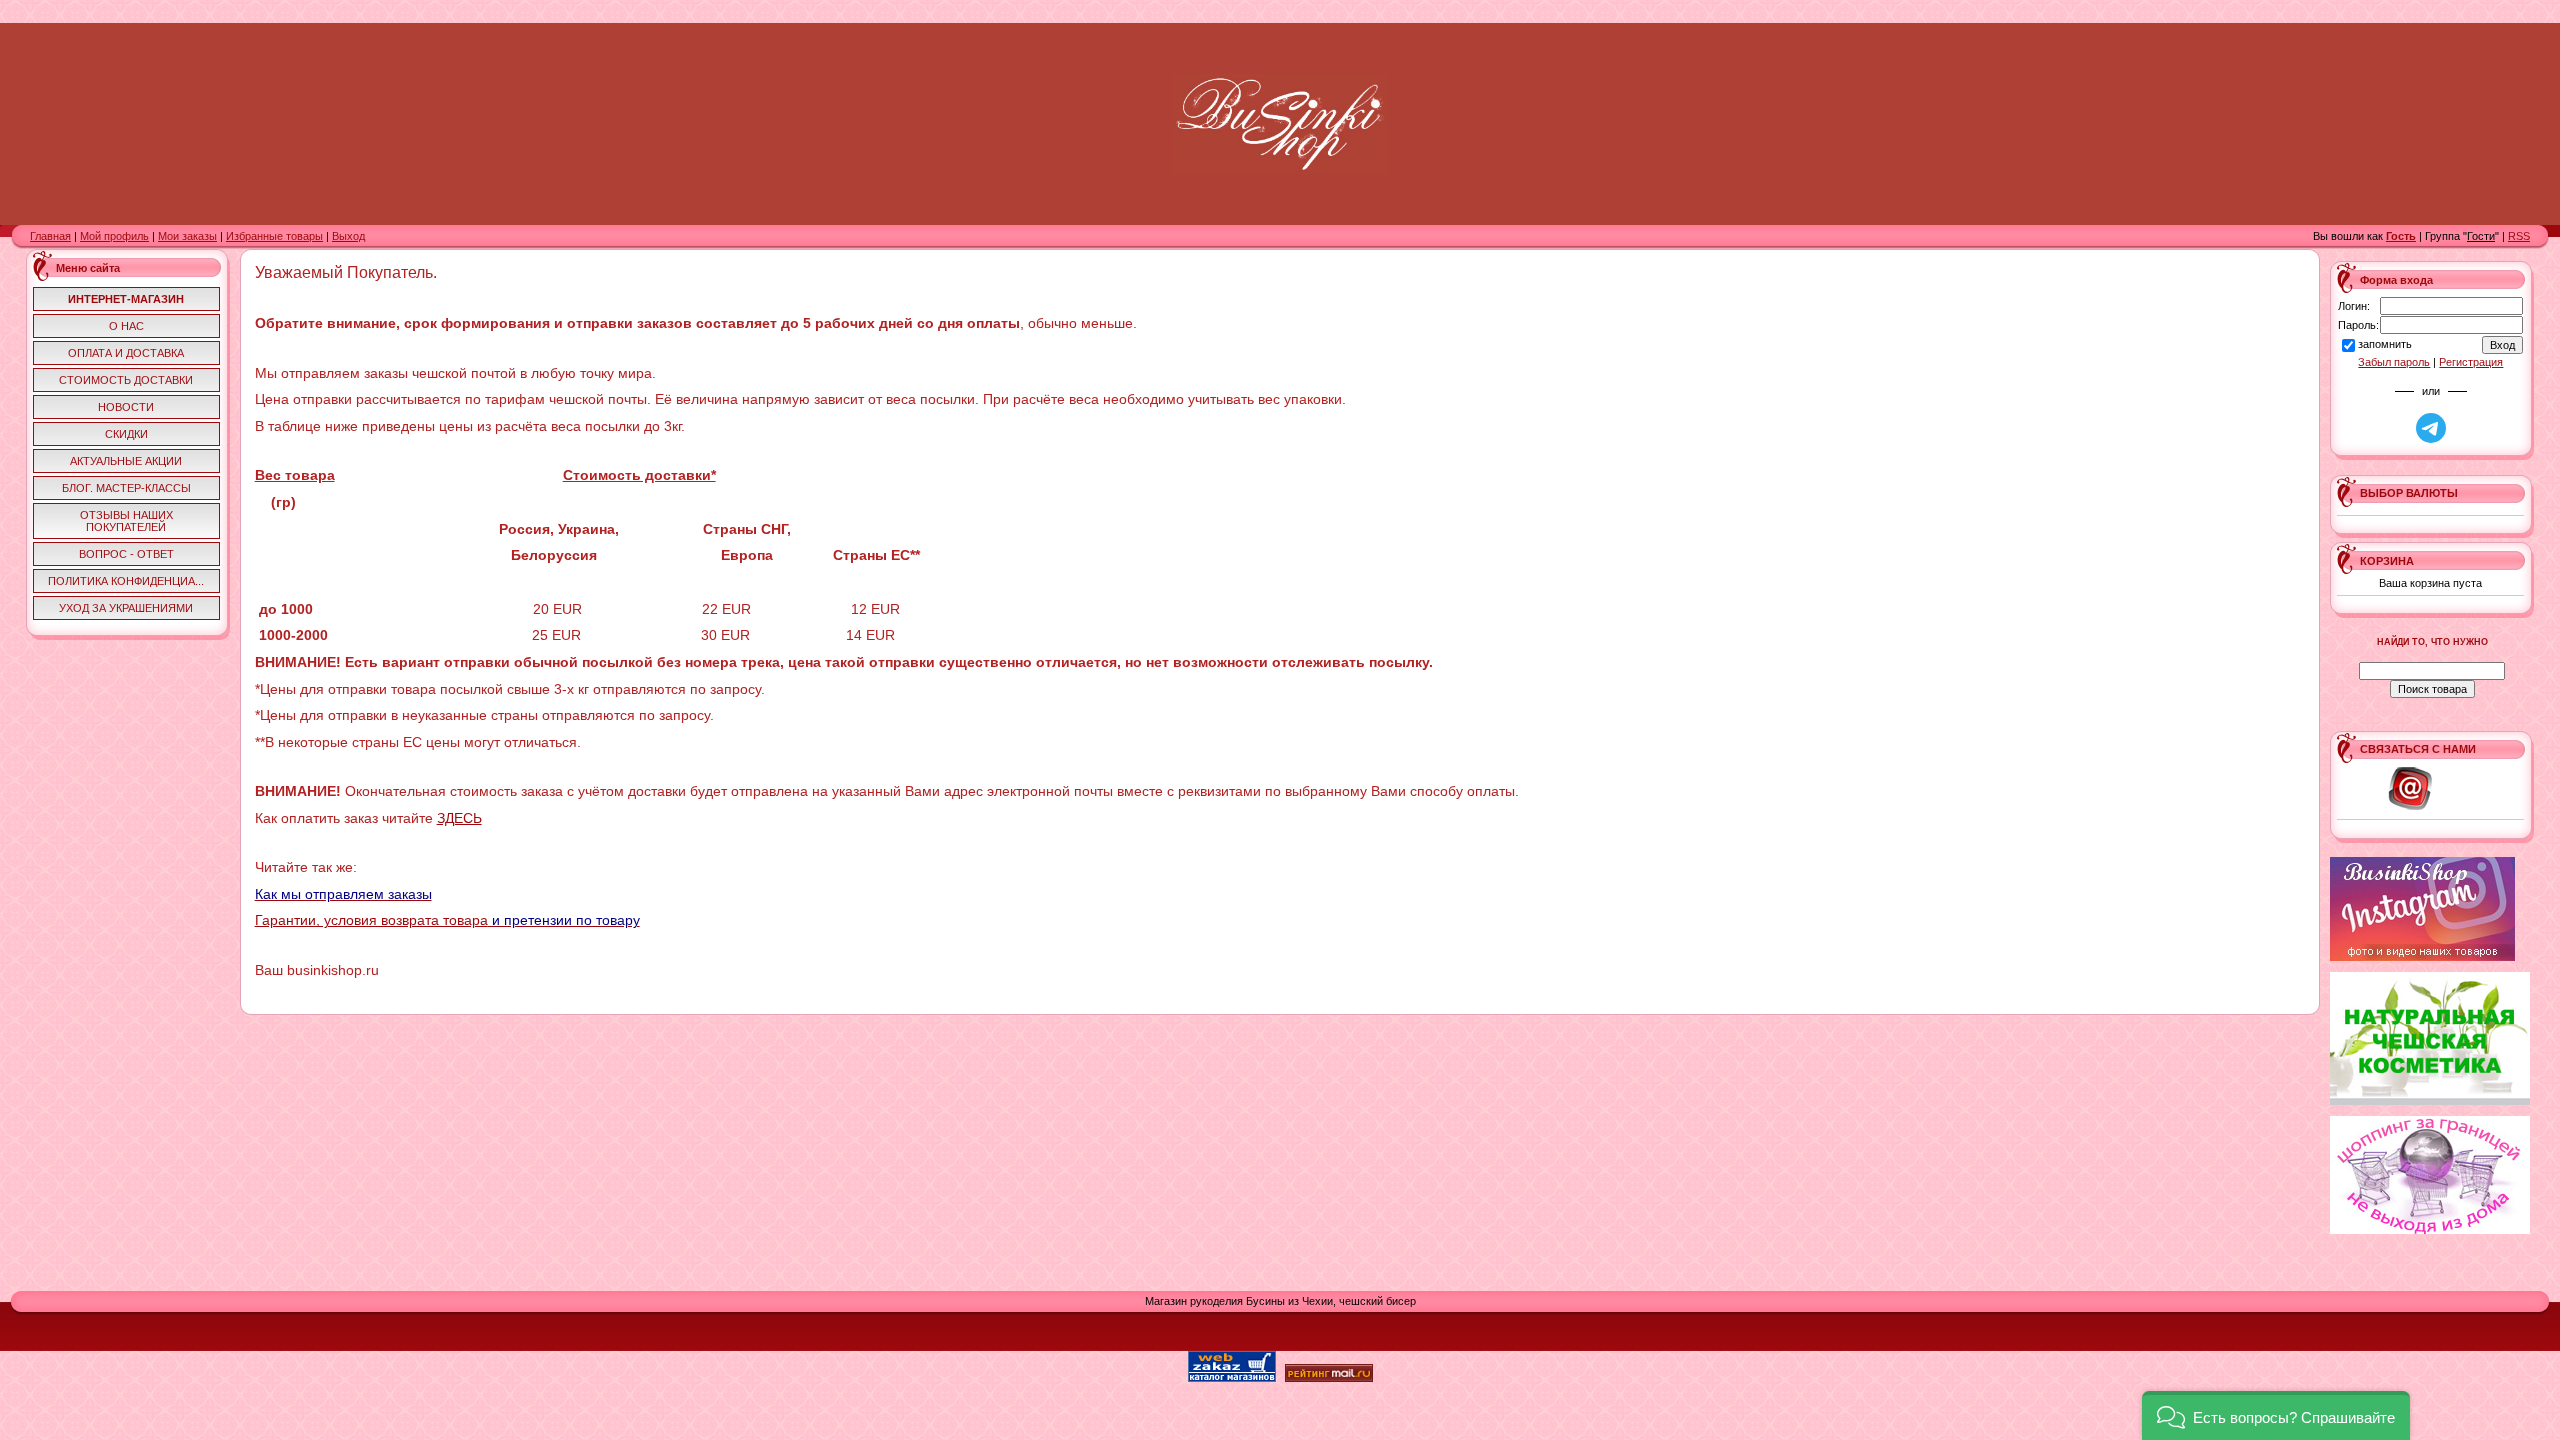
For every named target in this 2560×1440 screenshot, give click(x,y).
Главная (50, 236)
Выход (348, 236)
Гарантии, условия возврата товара (371, 920)
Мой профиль (114, 236)
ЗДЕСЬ (459, 818)
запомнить (2385, 344)
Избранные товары (274, 236)
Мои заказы (187, 236)
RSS (2519, 236)
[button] (2276, 1415)
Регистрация (2471, 362)
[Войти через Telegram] (2431, 428)
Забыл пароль (2394, 362)
